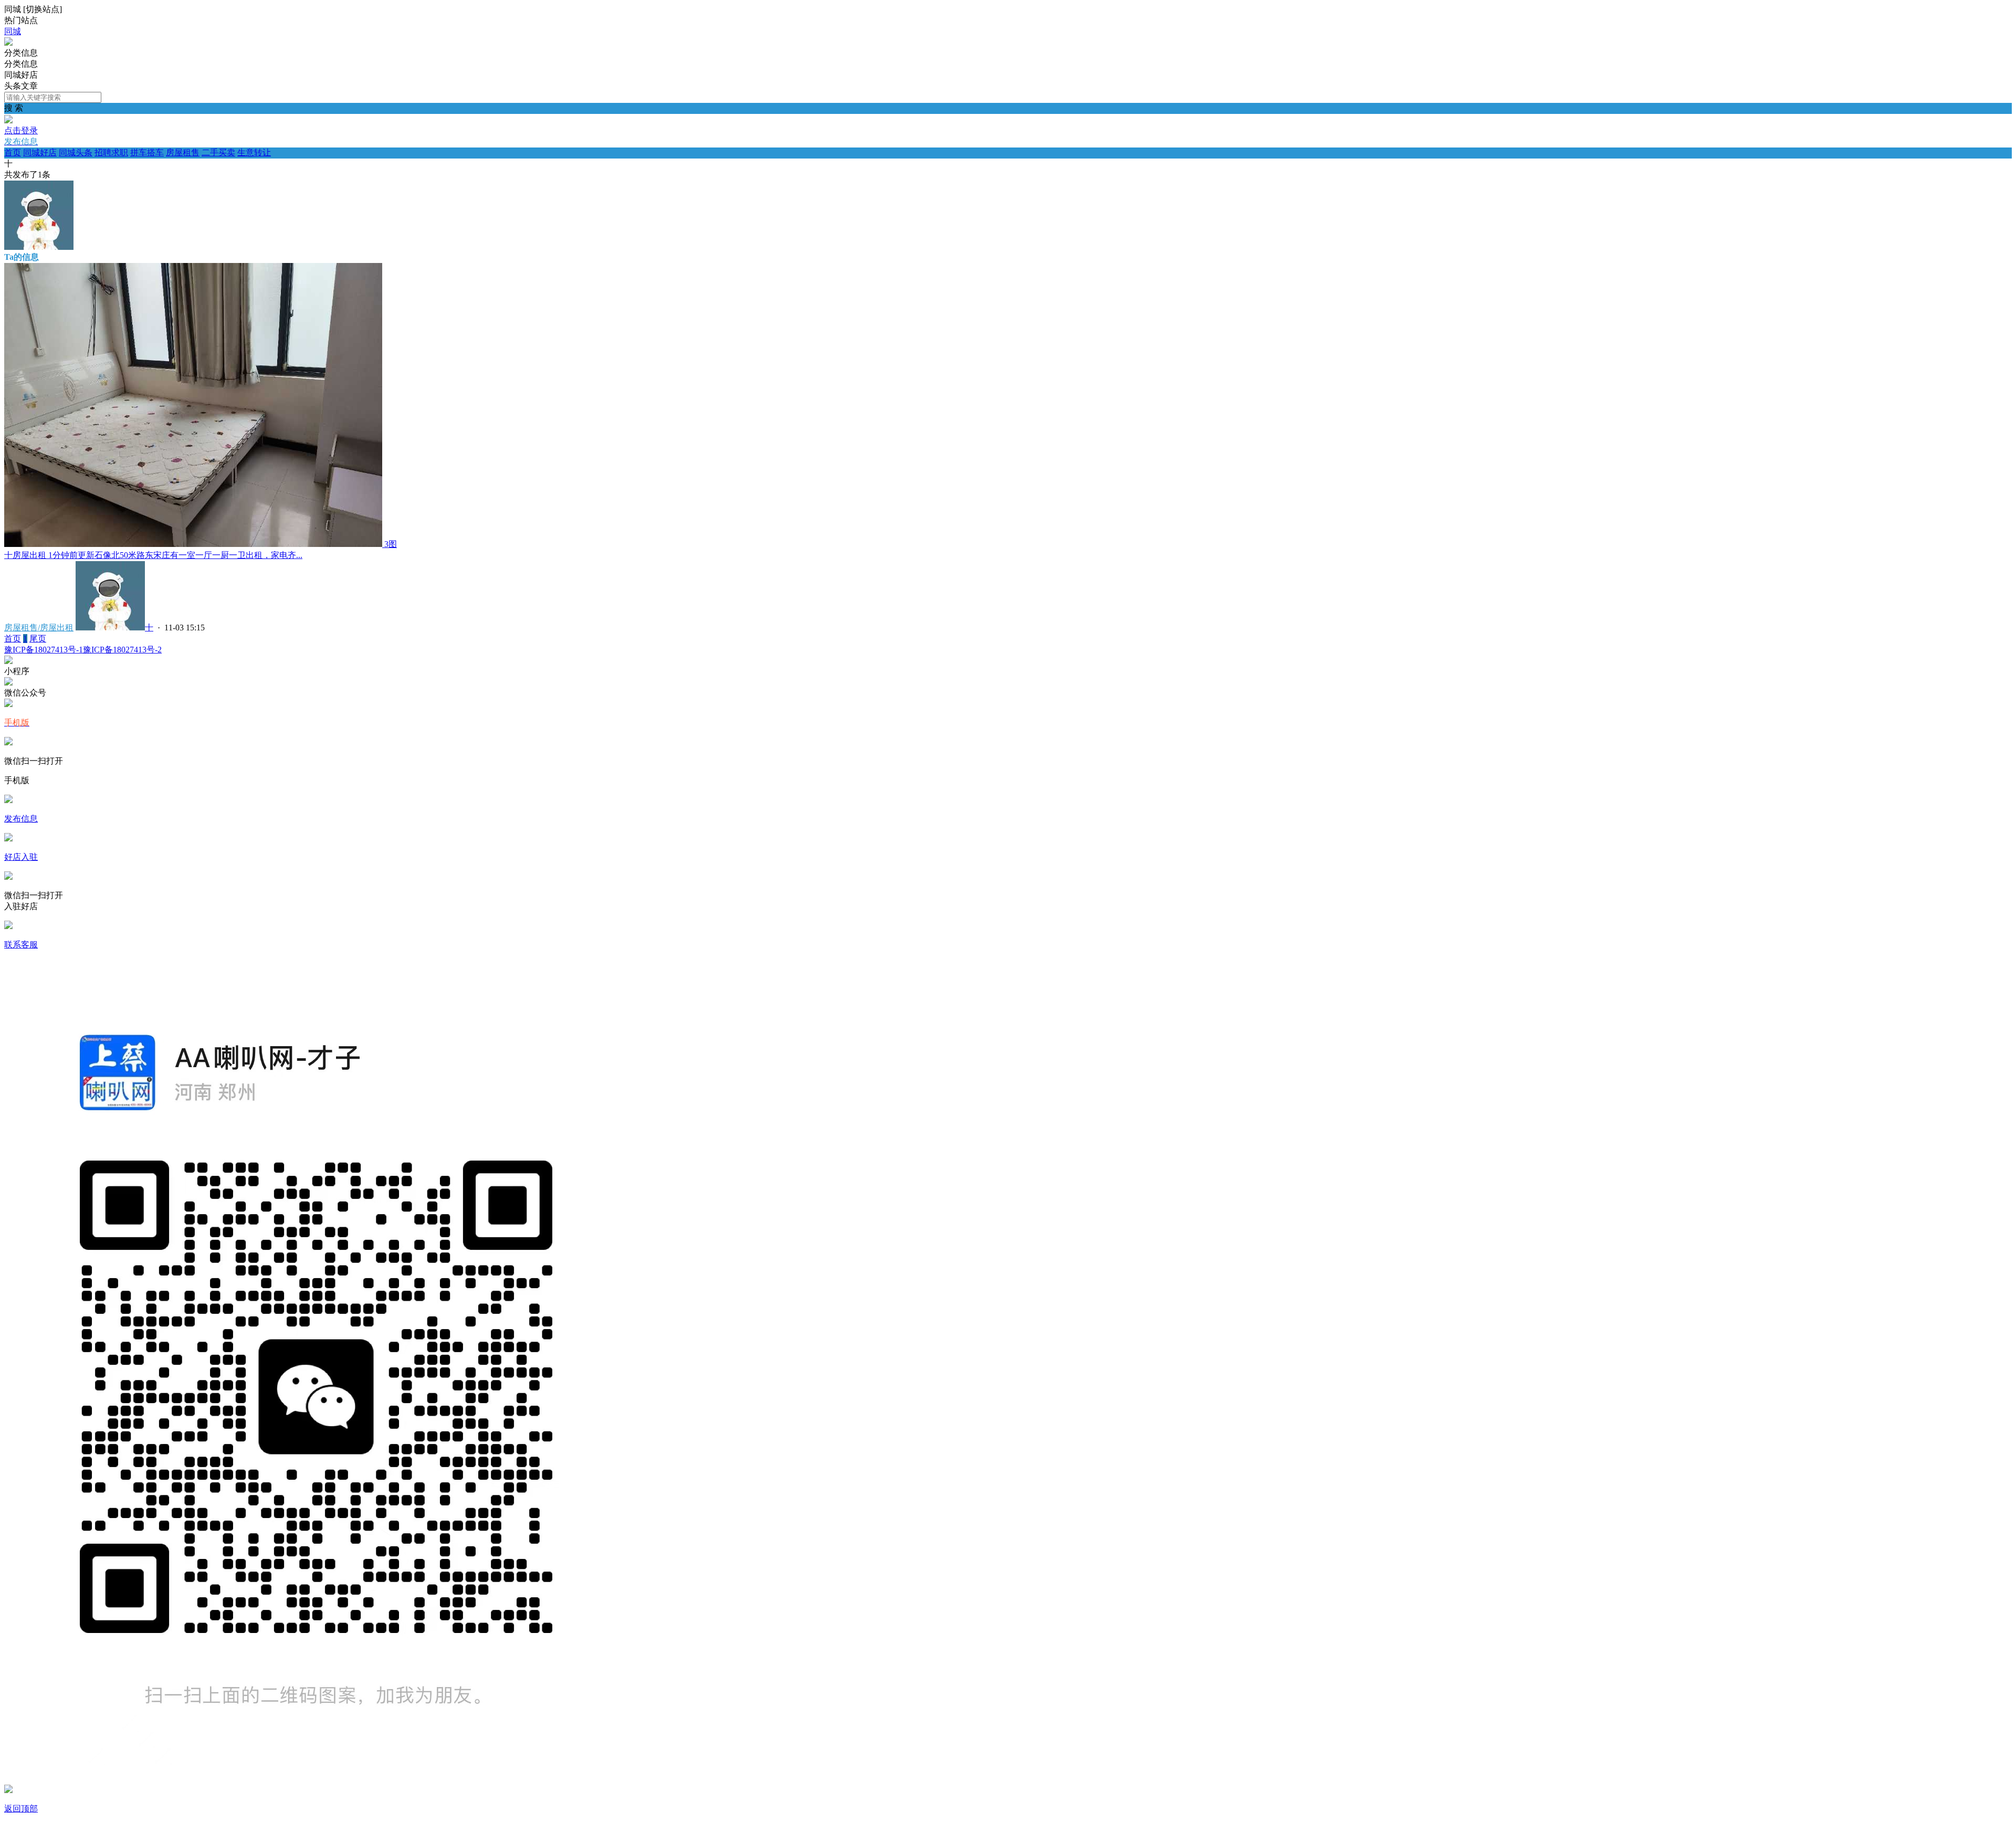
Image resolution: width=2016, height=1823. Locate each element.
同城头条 (76, 152)
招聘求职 (111, 152)
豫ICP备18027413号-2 (122, 650)
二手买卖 (218, 152)
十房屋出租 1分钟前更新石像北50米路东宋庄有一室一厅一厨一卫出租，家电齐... (153, 555)
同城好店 (40, 152)
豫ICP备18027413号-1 (44, 650)
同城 (13, 31)
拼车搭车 (147, 152)
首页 (13, 152)
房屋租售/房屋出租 (39, 628)
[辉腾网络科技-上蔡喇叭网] (8, 43)
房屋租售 (183, 152)
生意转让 (254, 152)
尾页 (38, 639)
